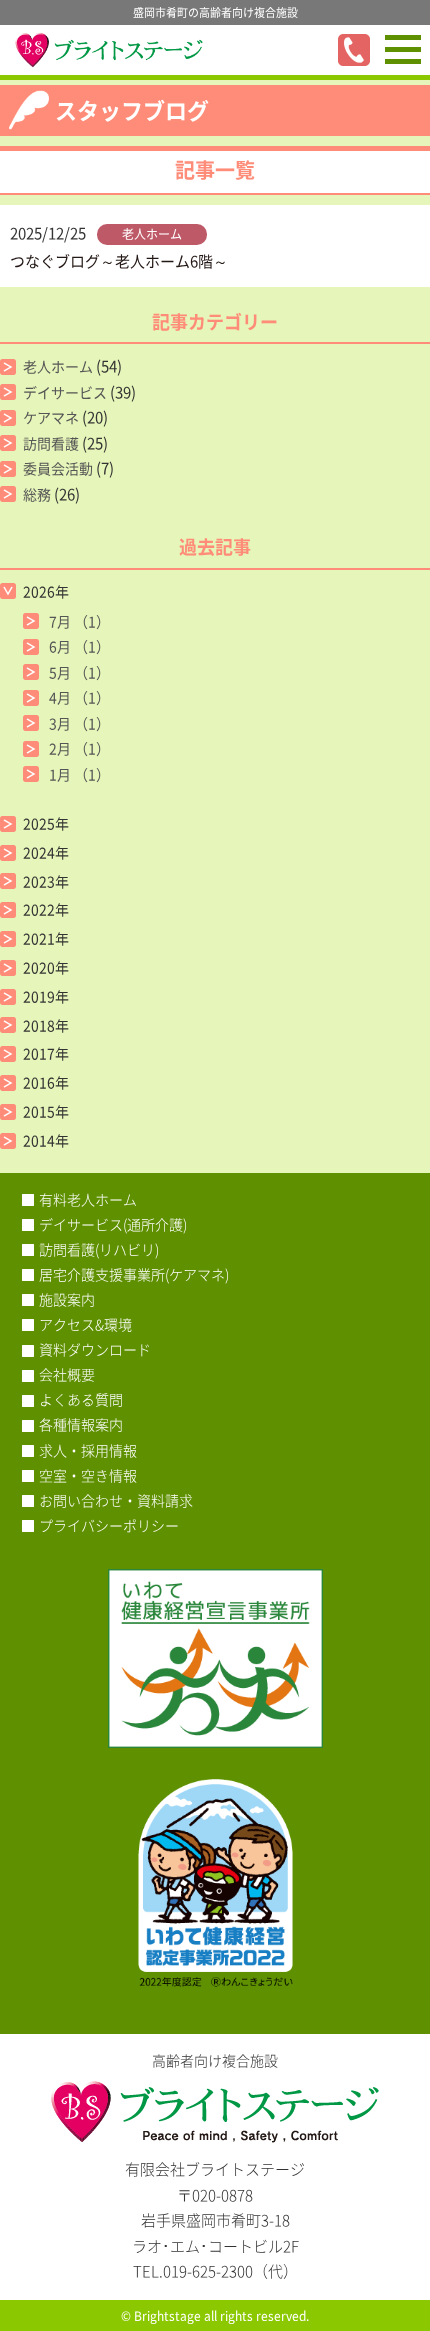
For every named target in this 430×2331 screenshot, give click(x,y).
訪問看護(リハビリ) (99, 1249)
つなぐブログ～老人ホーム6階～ (119, 261)
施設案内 (67, 1299)
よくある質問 (81, 1399)
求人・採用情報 (88, 1450)
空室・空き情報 (88, 1475)
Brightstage (167, 2316)
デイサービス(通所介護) (113, 1224)
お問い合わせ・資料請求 (116, 1500)
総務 (37, 494)
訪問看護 (51, 443)
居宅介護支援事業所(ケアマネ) (134, 1274)
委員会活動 (58, 468)
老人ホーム (152, 234)
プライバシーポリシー (109, 1525)
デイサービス (65, 392)
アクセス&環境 (85, 1324)
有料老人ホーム (88, 1199)
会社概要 (67, 1374)
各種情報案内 (81, 1424)
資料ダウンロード (95, 1349)
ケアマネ (51, 417)
